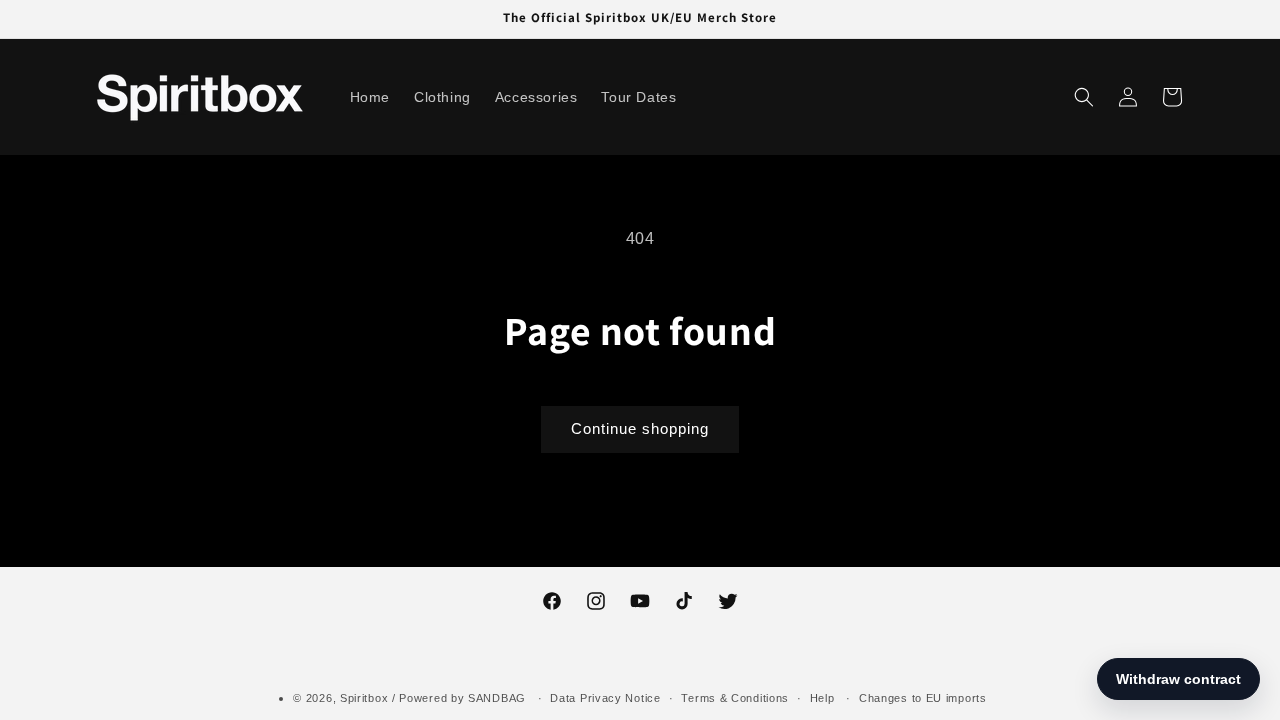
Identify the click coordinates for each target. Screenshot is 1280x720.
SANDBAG (497, 698)
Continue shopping (640, 428)
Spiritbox (364, 698)
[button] (1084, 97)
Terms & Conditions (735, 698)
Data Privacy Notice (605, 698)
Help (822, 698)
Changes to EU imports (923, 698)
